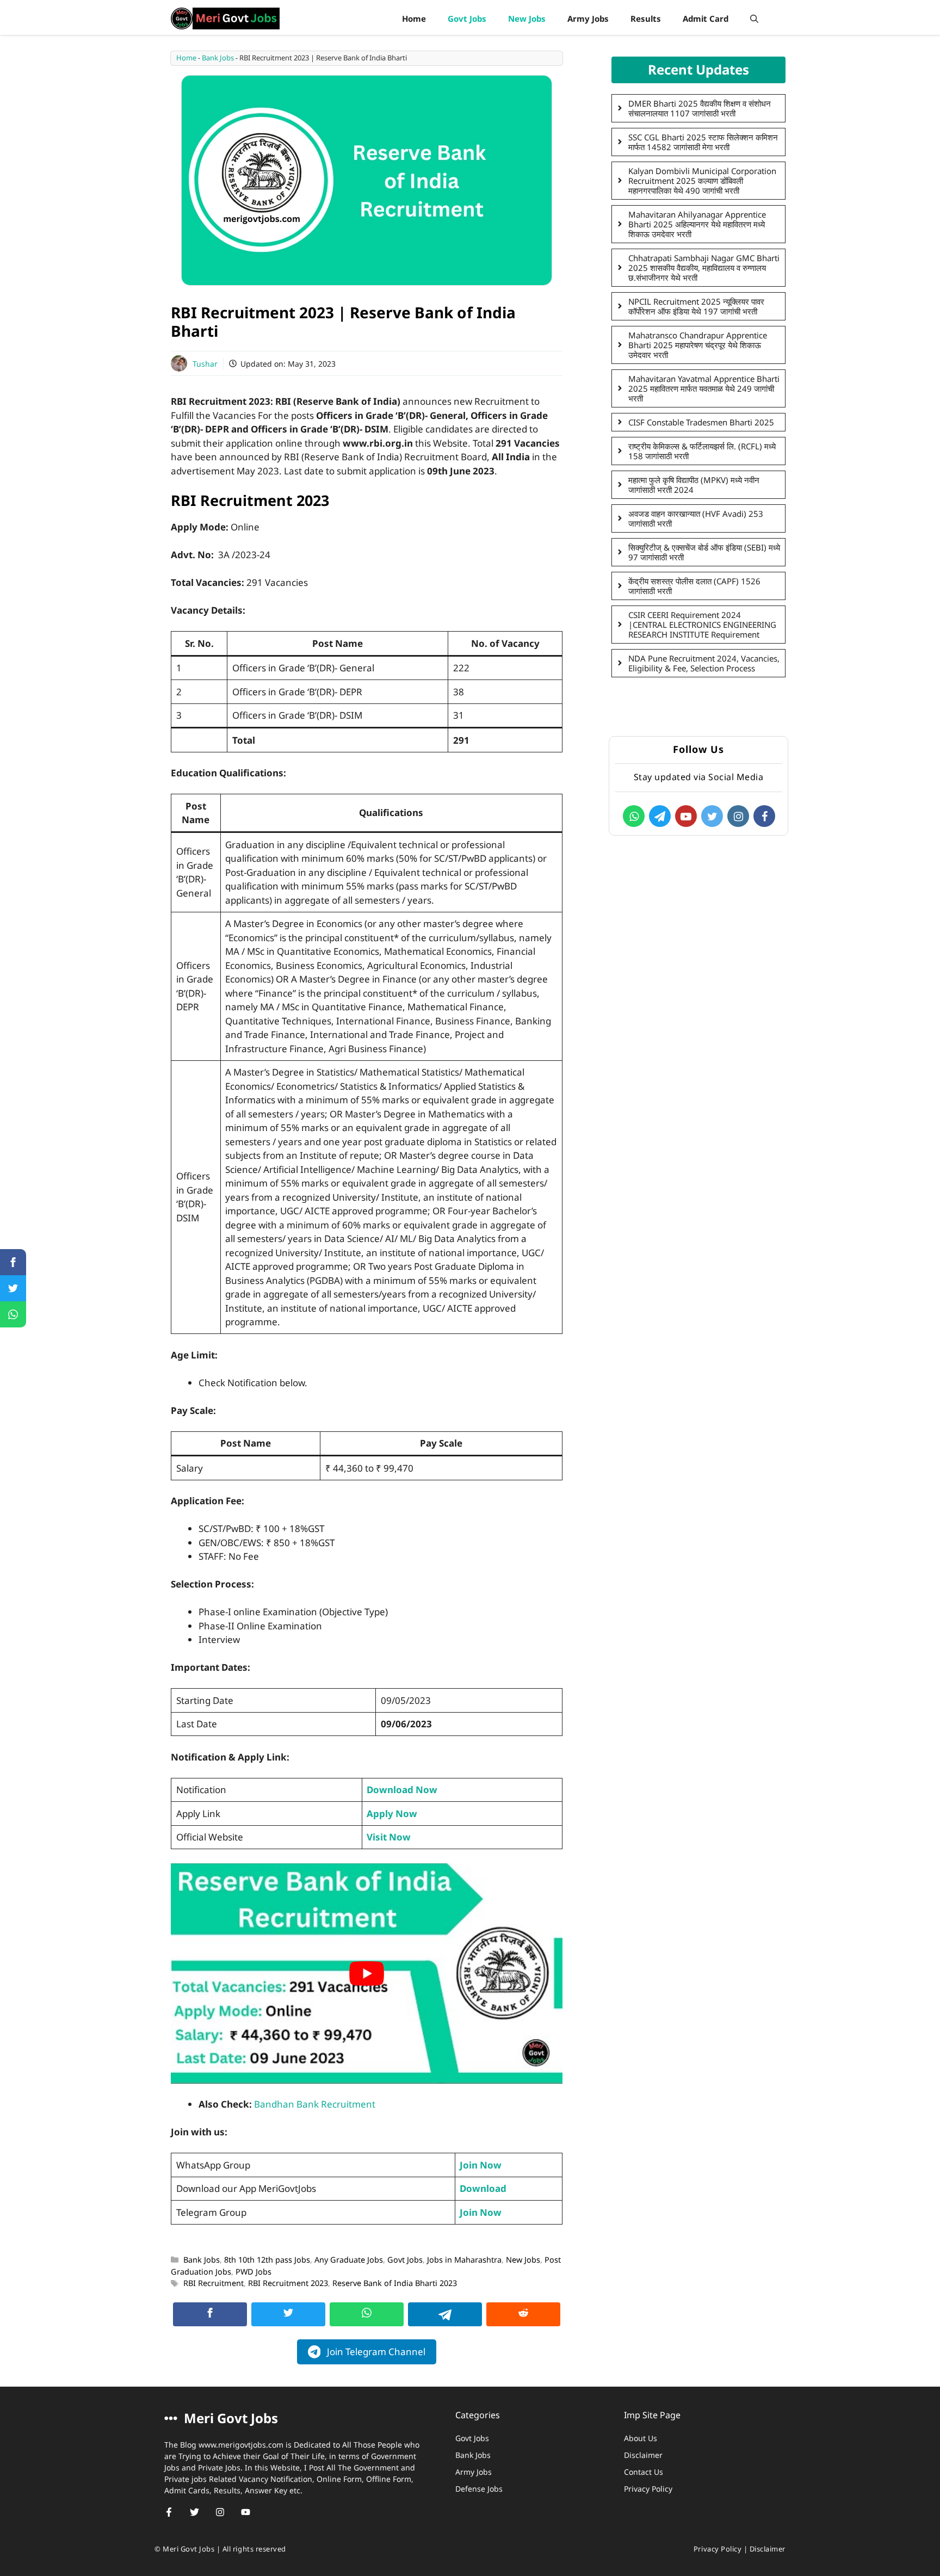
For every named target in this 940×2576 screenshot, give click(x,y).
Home (414, 18)
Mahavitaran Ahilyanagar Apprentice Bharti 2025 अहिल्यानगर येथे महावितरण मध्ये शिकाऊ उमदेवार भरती (697, 224)
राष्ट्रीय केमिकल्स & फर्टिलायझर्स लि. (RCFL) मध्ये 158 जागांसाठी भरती (702, 451)
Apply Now (392, 1814)
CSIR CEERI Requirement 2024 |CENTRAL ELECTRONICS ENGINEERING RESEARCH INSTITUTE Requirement (702, 625)
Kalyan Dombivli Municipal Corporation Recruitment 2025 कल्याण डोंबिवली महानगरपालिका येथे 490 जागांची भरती (702, 181)
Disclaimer (643, 2455)
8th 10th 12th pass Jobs (267, 2260)
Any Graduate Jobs (349, 2260)
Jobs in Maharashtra (464, 2260)
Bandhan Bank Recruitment (315, 2104)
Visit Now (389, 1837)
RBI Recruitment (214, 2283)
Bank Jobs (218, 58)
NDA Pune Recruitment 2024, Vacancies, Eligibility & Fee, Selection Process (704, 663)
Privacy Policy (648, 2489)
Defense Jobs (479, 2489)
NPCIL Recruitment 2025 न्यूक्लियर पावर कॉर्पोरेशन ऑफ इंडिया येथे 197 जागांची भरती (696, 306)
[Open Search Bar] (754, 18)
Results (646, 18)
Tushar (205, 364)
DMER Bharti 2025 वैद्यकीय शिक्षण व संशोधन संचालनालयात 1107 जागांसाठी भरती (700, 108)
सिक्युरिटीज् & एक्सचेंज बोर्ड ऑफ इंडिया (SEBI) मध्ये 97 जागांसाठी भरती (704, 552)
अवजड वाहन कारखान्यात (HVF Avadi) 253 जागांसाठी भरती (696, 518)
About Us (641, 2438)
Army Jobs (588, 18)
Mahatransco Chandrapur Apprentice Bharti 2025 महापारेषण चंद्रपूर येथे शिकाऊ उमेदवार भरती (698, 345)
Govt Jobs (467, 18)
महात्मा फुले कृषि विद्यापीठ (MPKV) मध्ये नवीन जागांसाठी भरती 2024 (694, 485)
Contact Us (644, 2472)
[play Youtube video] (367, 1973)
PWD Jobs (253, 2272)
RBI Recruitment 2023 (288, 2283)
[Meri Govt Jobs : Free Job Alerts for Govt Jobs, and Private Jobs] (225, 18)
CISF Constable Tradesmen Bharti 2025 (701, 422)
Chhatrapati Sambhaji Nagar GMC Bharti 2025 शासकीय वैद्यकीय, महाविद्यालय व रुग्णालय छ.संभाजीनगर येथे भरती (704, 268)
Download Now (402, 1790)
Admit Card (706, 18)
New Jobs (527, 18)
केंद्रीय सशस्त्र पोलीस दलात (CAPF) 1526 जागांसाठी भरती (694, 586)
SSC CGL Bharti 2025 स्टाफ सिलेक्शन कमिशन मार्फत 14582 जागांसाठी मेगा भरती (703, 142)
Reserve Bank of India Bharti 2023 (395, 2283)
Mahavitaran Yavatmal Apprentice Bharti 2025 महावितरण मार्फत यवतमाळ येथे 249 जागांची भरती (704, 388)
